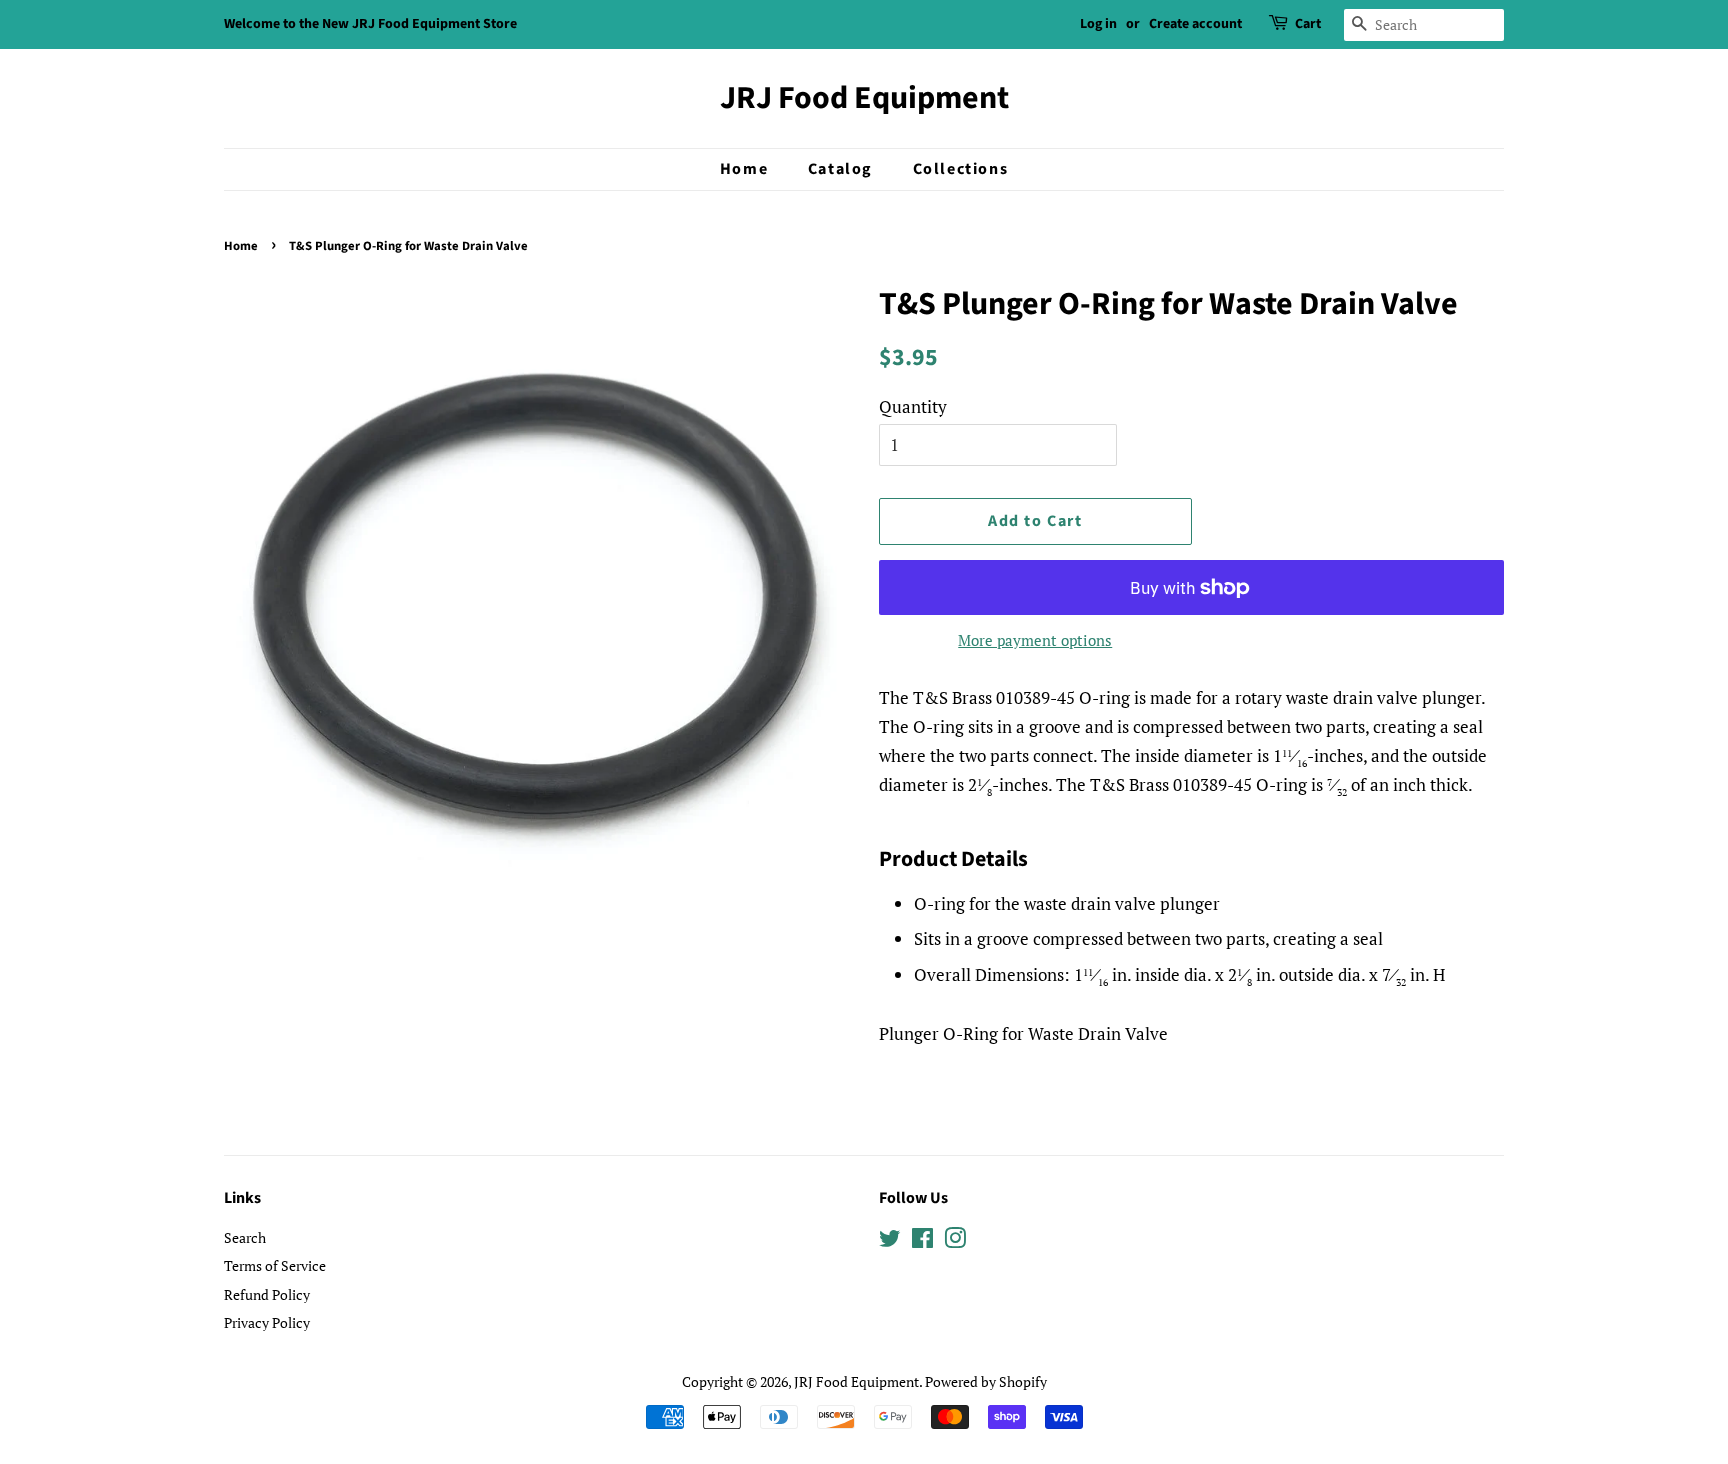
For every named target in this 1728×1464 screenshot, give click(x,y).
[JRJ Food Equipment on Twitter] (890, 1241)
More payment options (1035, 640)
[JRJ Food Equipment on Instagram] (955, 1241)
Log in (1098, 24)
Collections (961, 169)
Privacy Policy (267, 1322)
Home (744, 169)
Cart (1308, 24)
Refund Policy (267, 1294)
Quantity (913, 406)
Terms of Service (275, 1265)
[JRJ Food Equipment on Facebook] (922, 1241)
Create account (1195, 24)
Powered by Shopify (986, 1381)
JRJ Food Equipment (864, 98)
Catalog (840, 169)
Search (245, 1237)
